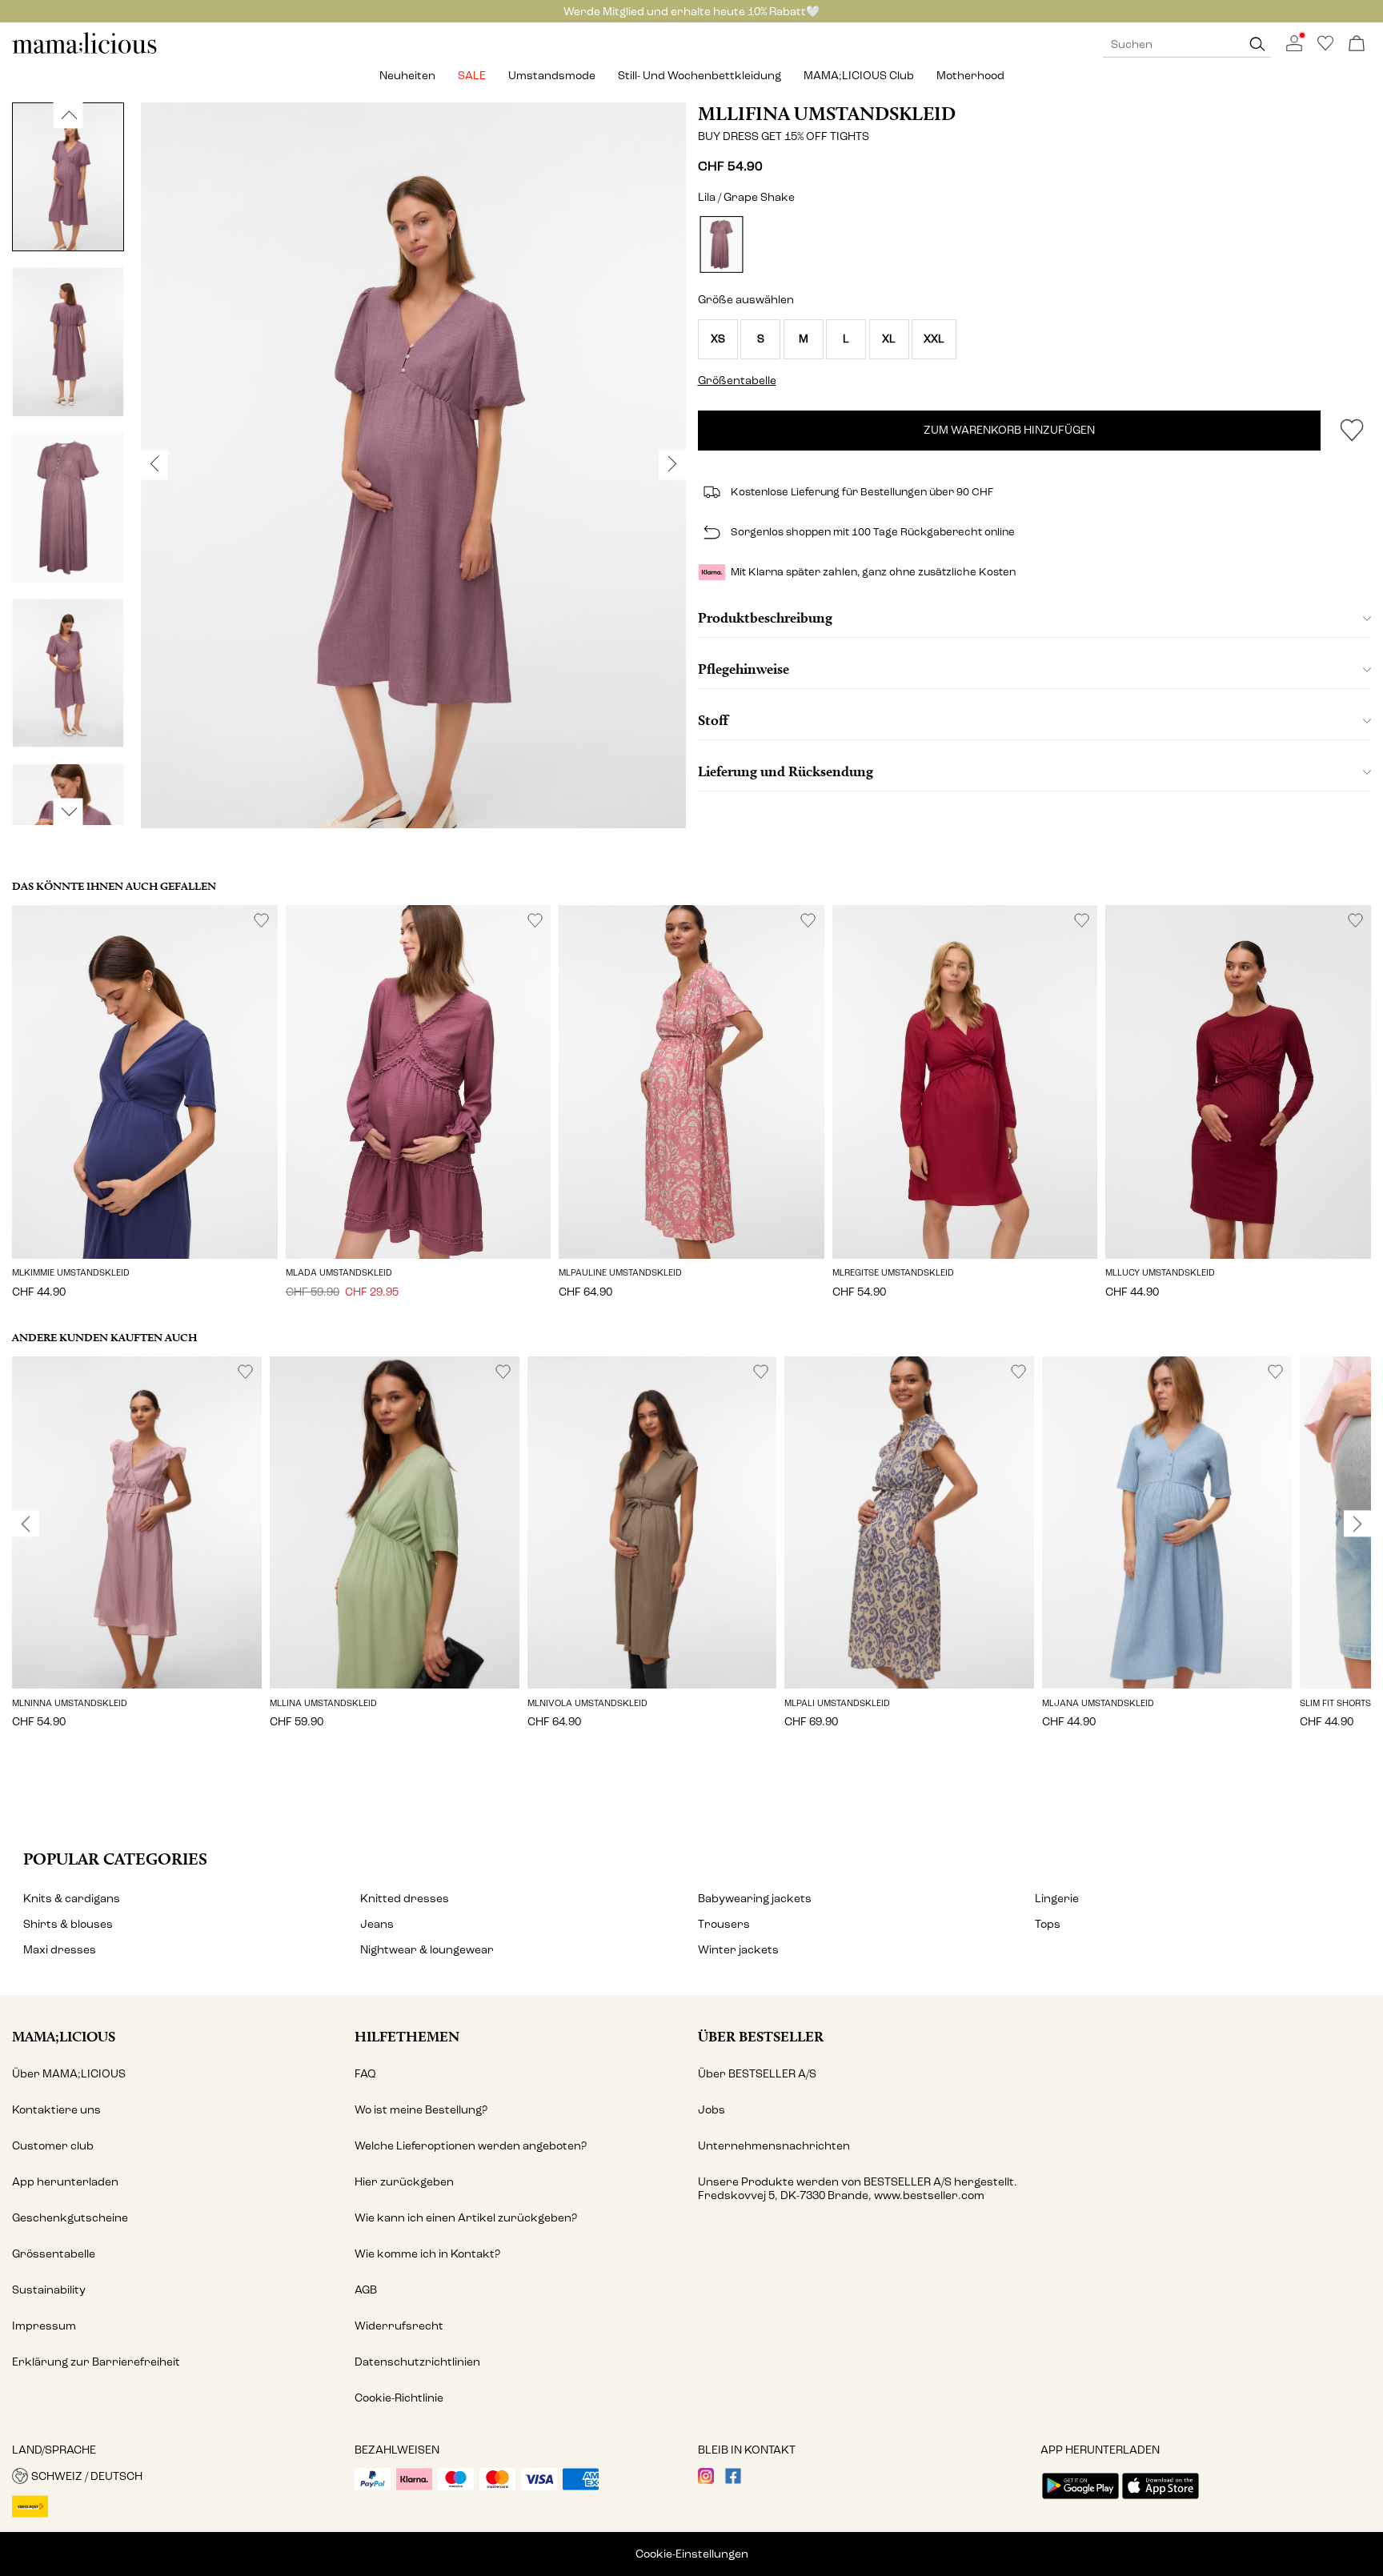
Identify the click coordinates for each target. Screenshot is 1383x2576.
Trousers (724, 1924)
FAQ (365, 2074)
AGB (366, 2290)
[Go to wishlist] (1325, 48)
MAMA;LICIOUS (64, 2036)
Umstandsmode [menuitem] (552, 76)
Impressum (44, 2326)
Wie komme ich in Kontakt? (427, 2254)
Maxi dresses (60, 1950)
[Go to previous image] (68, 114)
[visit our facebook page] (733, 2480)
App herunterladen (65, 2182)
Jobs (712, 2110)
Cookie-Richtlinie (399, 2398)
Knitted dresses (405, 1899)
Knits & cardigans (72, 1899)
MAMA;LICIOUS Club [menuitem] (859, 76)
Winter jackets (738, 1950)
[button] (718, 339)
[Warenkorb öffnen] (1357, 44)
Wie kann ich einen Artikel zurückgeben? (466, 2218)
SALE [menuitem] (472, 76)
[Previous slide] (26, 1524)
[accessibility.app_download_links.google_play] (1080, 2500)
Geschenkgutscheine (70, 2218)
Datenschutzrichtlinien (417, 2362)
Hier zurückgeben (404, 2182)
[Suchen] (1257, 44)
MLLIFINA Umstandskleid (827, 114)
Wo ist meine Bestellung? (421, 2110)
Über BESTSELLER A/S (757, 2074)
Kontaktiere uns (56, 2110)
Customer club (53, 2146)
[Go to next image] (68, 811)
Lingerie (1057, 1899)
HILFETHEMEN (407, 2036)
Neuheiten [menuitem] (407, 76)
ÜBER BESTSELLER (761, 2036)
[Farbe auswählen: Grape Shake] (721, 244)
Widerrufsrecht (399, 2326)
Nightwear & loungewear (427, 1950)
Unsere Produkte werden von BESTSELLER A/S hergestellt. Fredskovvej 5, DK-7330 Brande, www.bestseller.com (858, 2189)
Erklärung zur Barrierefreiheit (96, 2362)
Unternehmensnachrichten (774, 2146)
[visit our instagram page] (706, 2480)
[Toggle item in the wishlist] (1351, 431)
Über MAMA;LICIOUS (69, 2074)
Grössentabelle (54, 2254)
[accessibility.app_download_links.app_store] (1161, 2500)
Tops (1048, 1924)
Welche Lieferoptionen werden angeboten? (471, 2146)
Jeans (377, 1924)
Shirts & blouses (68, 1924)
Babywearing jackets (755, 1899)
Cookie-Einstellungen (692, 2554)
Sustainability (49, 2290)
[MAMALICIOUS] (85, 52)
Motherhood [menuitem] (970, 76)
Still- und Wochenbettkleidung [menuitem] (700, 76)
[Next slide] (1357, 1524)
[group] (137, 1554)
